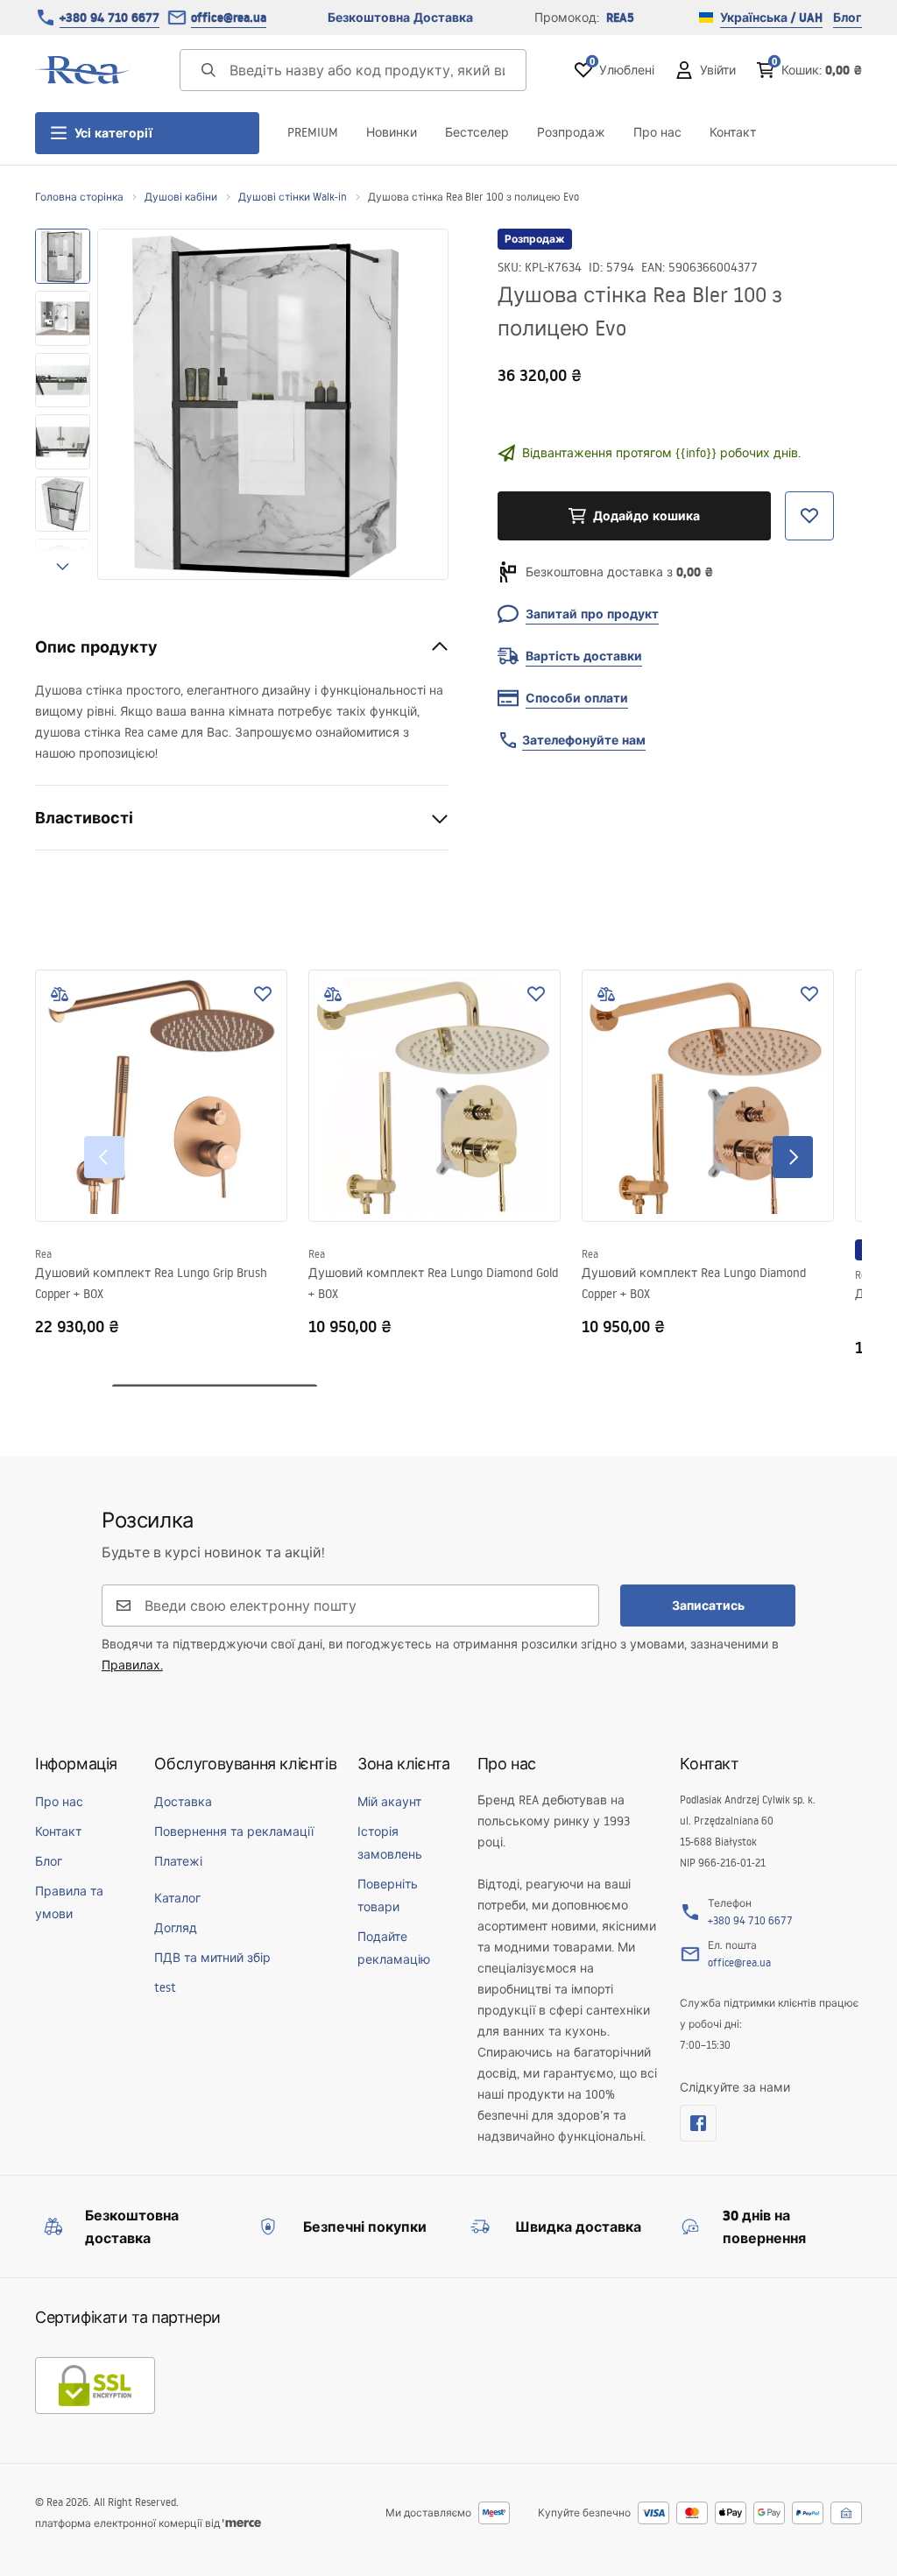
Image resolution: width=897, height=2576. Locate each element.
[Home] (83, 70)
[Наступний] (793, 1157)
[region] (63, 404)
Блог (848, 18)
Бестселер (477, 132)
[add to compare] (60, 994)
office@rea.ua (229, 18)
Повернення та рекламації (234, 1831)
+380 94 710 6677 (109, 18)
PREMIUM (313, 132)
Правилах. (132, 1665)
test (165, 1987)
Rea (43, 1254)
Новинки (392, 132)
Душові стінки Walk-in (293, 197)
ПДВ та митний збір (212, 1958)
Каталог (177, 1898)
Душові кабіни (181, 197)
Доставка (183, 1802)
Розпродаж (571, 132)
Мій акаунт (389, 1802)
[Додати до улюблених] (263, 994)
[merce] (242, 2523)
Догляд (176, 1928)
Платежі (178, 1861)
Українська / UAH (771, 18)
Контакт (733, 132)
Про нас (657, 132)
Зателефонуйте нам (584, 740)
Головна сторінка (79, 197)
